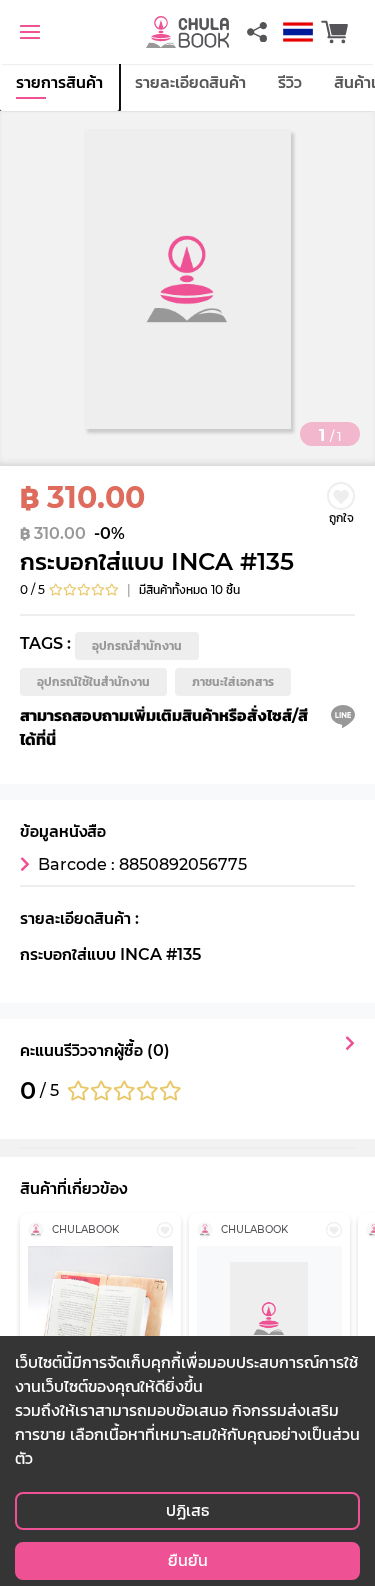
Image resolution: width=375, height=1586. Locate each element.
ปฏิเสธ (187, 1510)
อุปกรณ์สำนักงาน (137, 645)
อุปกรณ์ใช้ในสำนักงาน (93, 681)
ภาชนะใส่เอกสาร (233, 681)
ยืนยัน (188, 1560)
